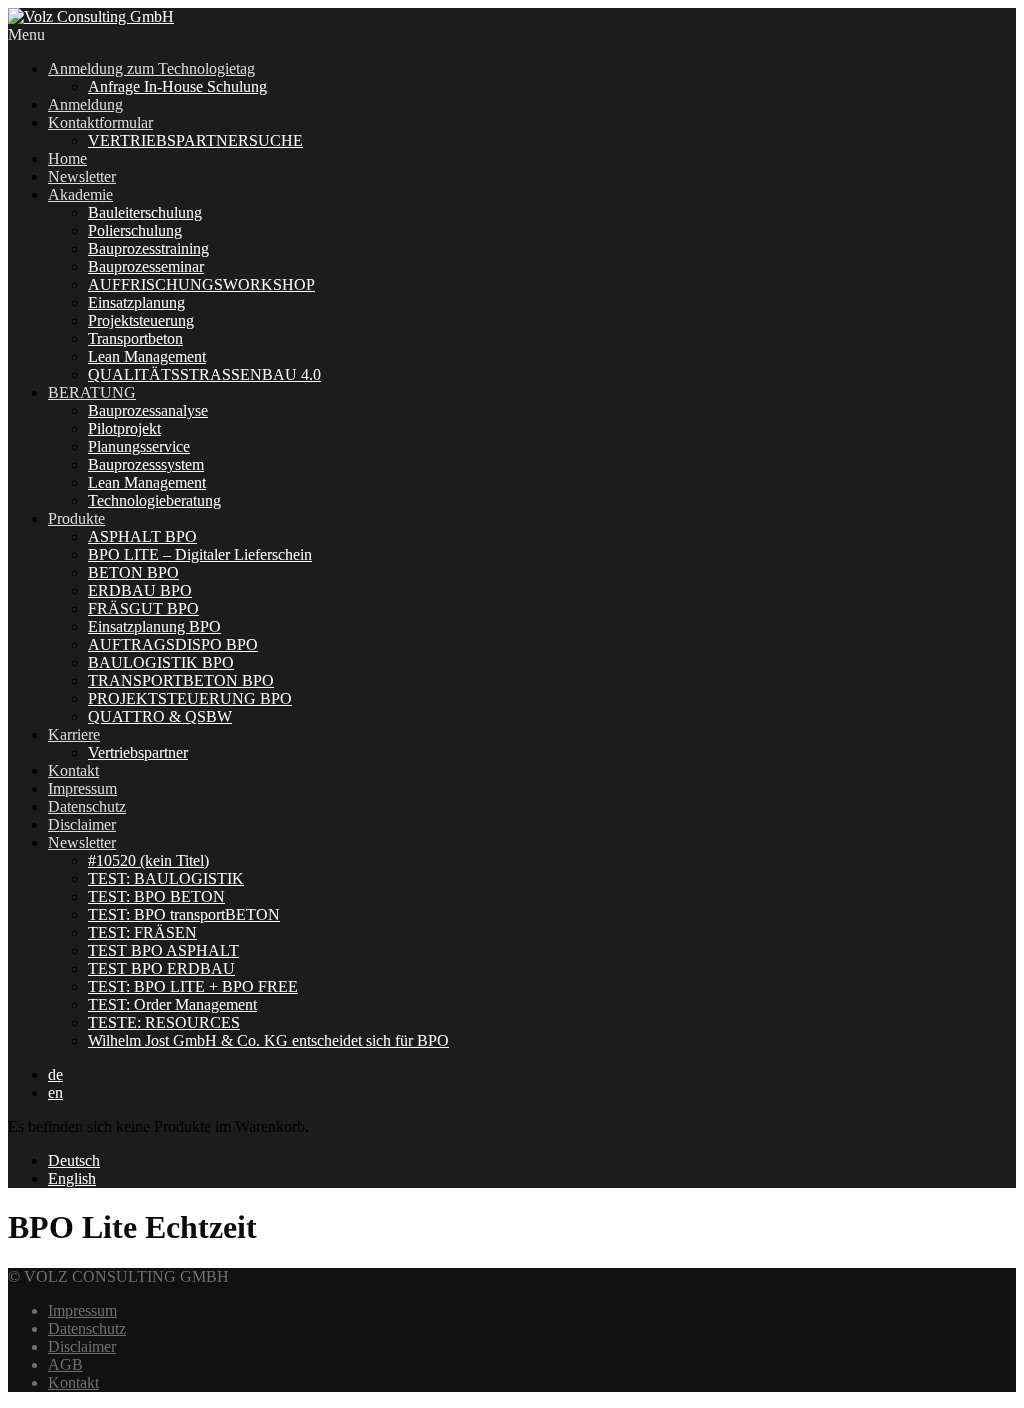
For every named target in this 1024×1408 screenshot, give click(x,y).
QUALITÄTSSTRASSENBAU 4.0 (204, 374)
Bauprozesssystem (146, 464)
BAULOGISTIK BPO (161, 662)
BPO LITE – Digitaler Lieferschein (200, 554)
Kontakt (73, 770)
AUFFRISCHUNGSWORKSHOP (201, 284)
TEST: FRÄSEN (142, 932)
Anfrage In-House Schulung (177, 86)
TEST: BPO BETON (156, 896)
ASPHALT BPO (142, 536)
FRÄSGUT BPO (143, 608)
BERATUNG (92, 392)
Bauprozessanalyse (148, 410)
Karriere (74, 734)
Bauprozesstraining (148, 248)
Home (67, 158)
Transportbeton (135, 338)
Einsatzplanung (136, 302)
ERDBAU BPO (140, 590)
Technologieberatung (154, 500)
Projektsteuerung (141, 320)
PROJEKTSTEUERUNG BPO (190, 698)
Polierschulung (135, 230)
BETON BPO (133, 572)
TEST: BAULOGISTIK (166, 878)
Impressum (82, 788)
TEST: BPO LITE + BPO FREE (193, 986)
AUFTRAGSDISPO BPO (173, 644)
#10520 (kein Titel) (148, 860)
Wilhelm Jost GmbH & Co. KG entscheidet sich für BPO (268, 1040)
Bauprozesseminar (146, 266)
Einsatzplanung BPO (154, 626)
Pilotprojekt (124, 428)
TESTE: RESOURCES (164, 1022)
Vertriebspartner (138, 752)
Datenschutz (87, 806)
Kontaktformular (100, 122)
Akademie (80, 194)
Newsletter (82, 176)
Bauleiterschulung (145, 212)
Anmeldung (85, 104)
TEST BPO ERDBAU (161, 968)
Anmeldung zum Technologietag (151, 68)
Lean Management (147, 356)
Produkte (76, 518)
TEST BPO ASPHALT (163, 950)
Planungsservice (139, 446)
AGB (65, 1364)
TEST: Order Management (172, 1004)
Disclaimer (82, 824)
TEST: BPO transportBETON (184, 914)
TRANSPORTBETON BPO (181, 680)
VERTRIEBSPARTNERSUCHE (195, 140)
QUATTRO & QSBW (160, 716)
